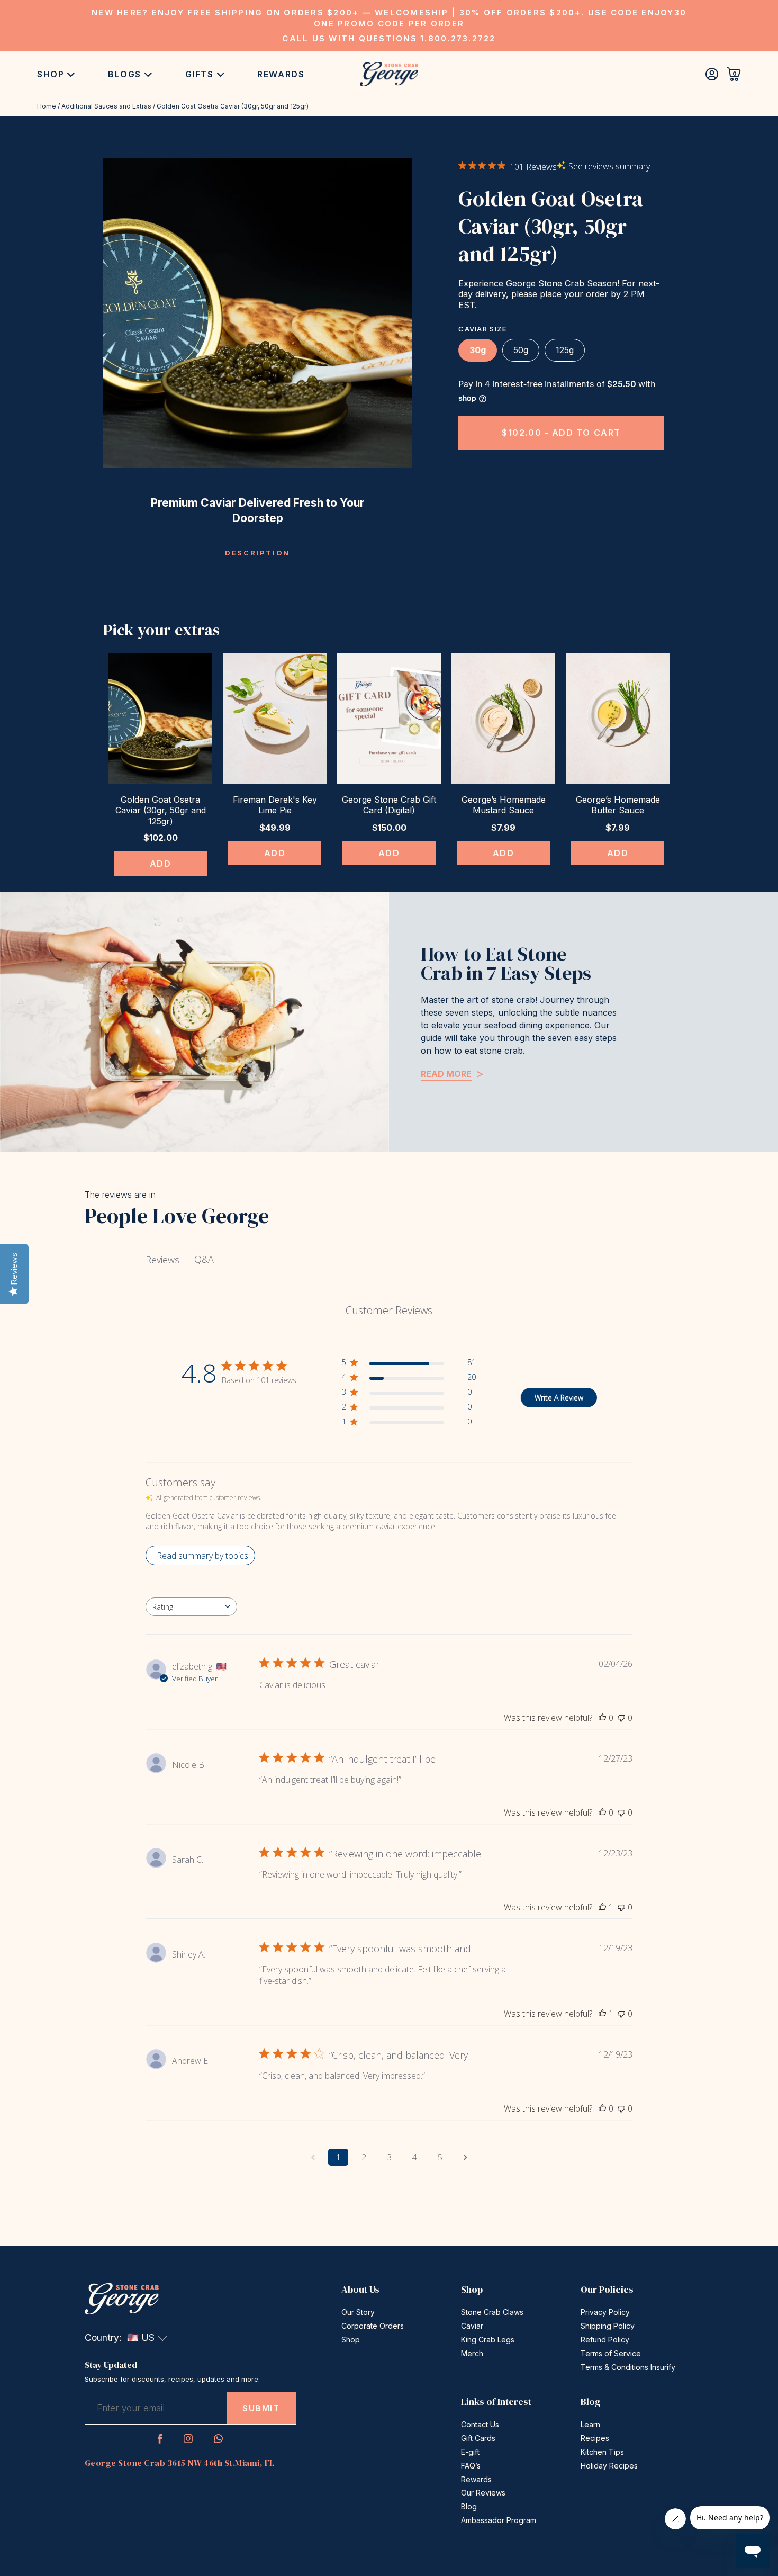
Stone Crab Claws (492, 2312)
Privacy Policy (605, 2312)
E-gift (470, 2452)
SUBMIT (261, 2408)
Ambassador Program (499, 2520)
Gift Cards (478, 2438)
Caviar (472, 2326)
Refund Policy (605, 2340)
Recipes (595, 2438)
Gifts (200, 74)
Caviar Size (482, 329)
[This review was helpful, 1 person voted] (602, 1907)
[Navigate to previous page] (313, 2157)
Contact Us (480, 2424)
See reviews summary (609, 166)
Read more (446, 1074)
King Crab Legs (488, 2340)
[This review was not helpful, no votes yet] (621, 1718)
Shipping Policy (608, 2326)
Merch (472, 2353)
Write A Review (559, 1398)
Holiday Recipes (609, 2466)
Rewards (281, 74)
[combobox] (191, 1607)
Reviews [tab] (162, 1260)
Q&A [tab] (204, 1259)
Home (47, 106)
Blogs (125, 74)
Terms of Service (611, 2353)
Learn (590, 2424)
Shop (51, 74)
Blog (469, 2506)
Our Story (358, 2312)
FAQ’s (471, 2466)
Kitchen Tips (602, 2452)
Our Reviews (483, 2493)
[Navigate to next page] (465, 2157)
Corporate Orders (373, 2326)
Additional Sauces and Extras (106, 106)
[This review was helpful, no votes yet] (602, 1718)
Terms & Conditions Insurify (628, 2367)
